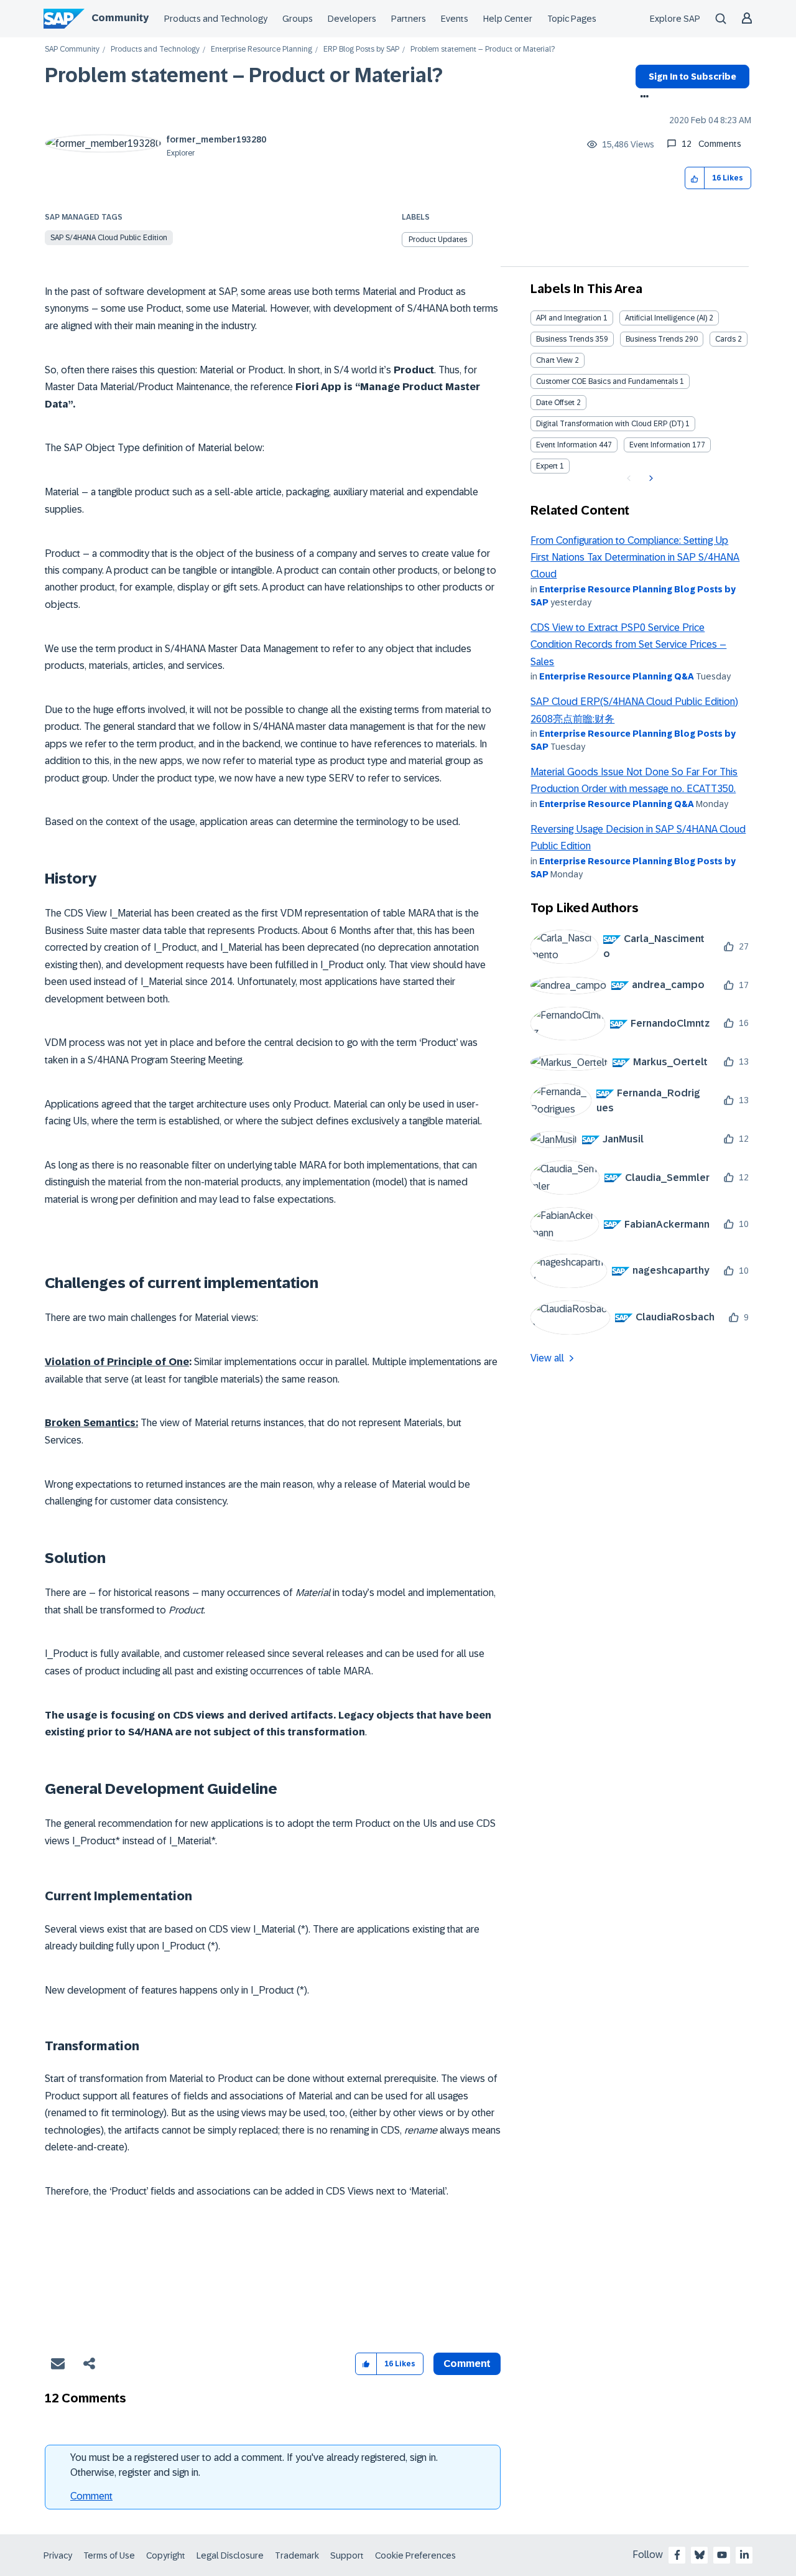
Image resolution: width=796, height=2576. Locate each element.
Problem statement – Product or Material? (244, 75)
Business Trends (565, 339)
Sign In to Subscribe (692, 77)
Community (120, 18)
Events (455, 19)
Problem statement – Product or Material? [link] (483, 49)
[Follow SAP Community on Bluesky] (700, 2555)
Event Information (567, 445)
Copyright (166, 2555)
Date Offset (555, 403)
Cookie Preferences (415, 2555)
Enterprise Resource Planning (261, 49)
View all (547, 1358)
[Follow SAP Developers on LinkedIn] (744, 2555)
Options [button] (642, 98)
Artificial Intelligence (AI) (666, 318)
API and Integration (569, 318)
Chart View (554, 360)
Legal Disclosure (230, 2555)
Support (347, 2555)
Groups (298, 19)
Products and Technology (216, 19)
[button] (695, 178)
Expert (547, 466)
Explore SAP (675, 19)
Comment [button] (467, 2364)
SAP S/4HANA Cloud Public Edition (109, 238)
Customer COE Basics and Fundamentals (607, 381)
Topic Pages (572, 19)
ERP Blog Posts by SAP (361, 49)
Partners (409, 19)
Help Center (508, 19)
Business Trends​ (654, 339)
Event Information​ (660, 445)
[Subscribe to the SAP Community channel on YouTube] (722, 2555)
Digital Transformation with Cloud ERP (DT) (610, 424)
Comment (91, 2496)
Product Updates (438, 240)
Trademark (297, 2555)
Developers (352, 19)
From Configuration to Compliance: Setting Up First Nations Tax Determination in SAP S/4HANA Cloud (635, 558)
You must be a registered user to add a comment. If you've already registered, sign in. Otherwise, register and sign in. (254, 2465)
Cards (725, 339)
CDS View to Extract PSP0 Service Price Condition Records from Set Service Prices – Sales (628, 645)
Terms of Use (109, 2555)
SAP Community (72, 49)
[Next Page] (650, 478)
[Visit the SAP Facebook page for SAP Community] (677, 2555)
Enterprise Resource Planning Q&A (617, 676)
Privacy (58, 2555)
